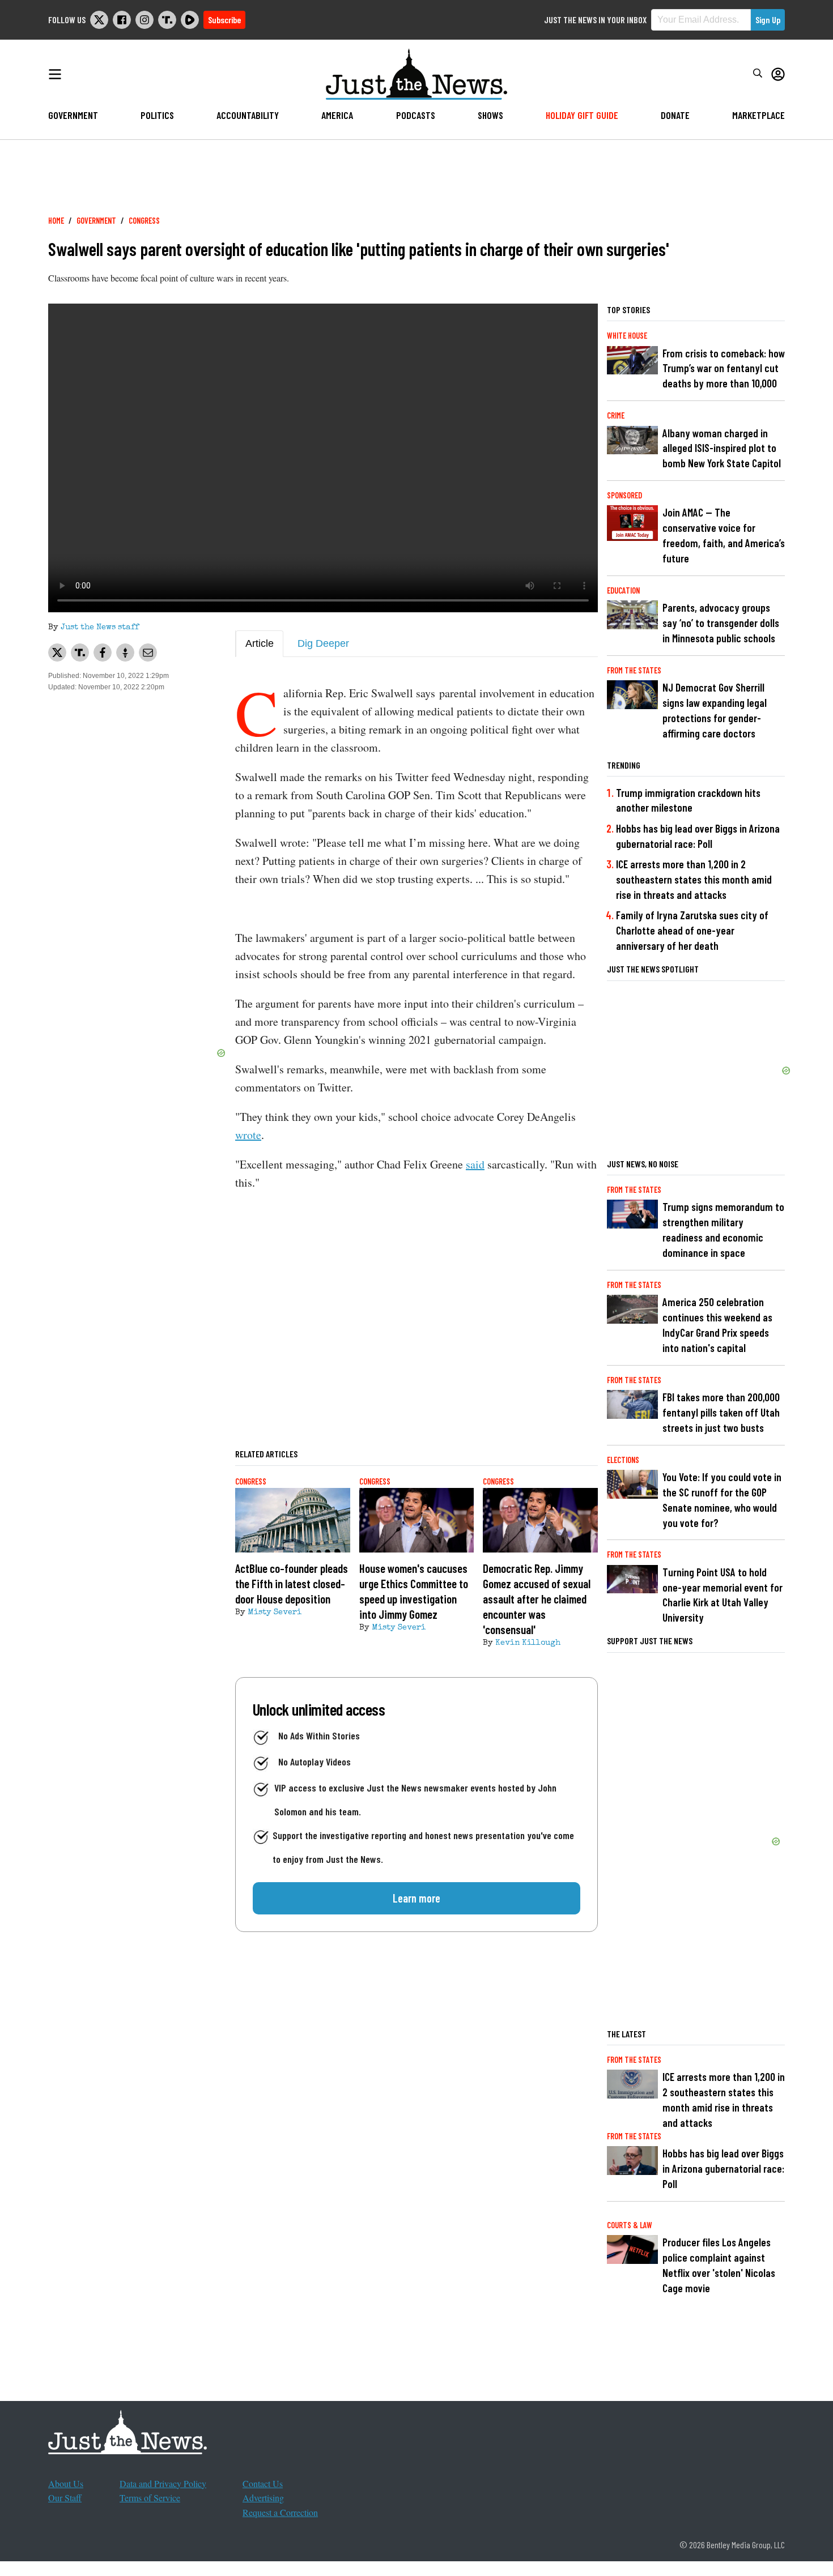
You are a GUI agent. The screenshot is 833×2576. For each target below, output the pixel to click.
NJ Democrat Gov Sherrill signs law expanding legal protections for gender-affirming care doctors (715, 710)
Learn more (416, 1898)
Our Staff (65, 2498)
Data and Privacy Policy (163, 2483)
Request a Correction (280, 2512)
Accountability (248, 115)
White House (627, 336)
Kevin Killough (528, 1643)
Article (260, 643)
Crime (616, 415)
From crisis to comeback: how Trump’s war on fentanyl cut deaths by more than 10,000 (724, 368)
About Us (66, 2483)
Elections (623, 1460)
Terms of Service (150, 2498)
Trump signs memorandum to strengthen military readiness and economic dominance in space (723, 1230)
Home (56, 221)
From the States (634, 670)
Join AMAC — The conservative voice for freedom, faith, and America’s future (724, 535)
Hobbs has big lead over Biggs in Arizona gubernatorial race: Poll (698, 836)
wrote (248, 1135)
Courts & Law (630, 2225)
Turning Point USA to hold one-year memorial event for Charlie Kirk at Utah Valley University (722, 1595)
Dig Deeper (323, 643)
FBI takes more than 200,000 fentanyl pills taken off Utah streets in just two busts (721, 1412)
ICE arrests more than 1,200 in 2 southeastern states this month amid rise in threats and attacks (694, 879)
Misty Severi (275, 1613)
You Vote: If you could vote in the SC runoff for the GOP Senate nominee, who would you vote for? (722, 1500)
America (337, 115)
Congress (144, 221)
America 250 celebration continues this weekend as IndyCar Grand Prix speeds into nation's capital (717, 1325)
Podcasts (416, 115)
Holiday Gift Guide (582, 115)
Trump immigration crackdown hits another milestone (688, 800)
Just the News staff (100, 628)
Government (73, 115)
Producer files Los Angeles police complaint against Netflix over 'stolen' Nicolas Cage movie (719, 2265)
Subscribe (224, 20)
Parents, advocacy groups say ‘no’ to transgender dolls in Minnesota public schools (721, 623)
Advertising (263, 2498)
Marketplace (758, 115)
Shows (490, 115)
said (475, 1164)
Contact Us (263, 2483)
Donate (675, 115)
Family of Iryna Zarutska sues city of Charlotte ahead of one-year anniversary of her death (692, 930)
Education (623, 590)
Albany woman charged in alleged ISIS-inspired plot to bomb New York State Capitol (722, 448)
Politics (157, 115)
